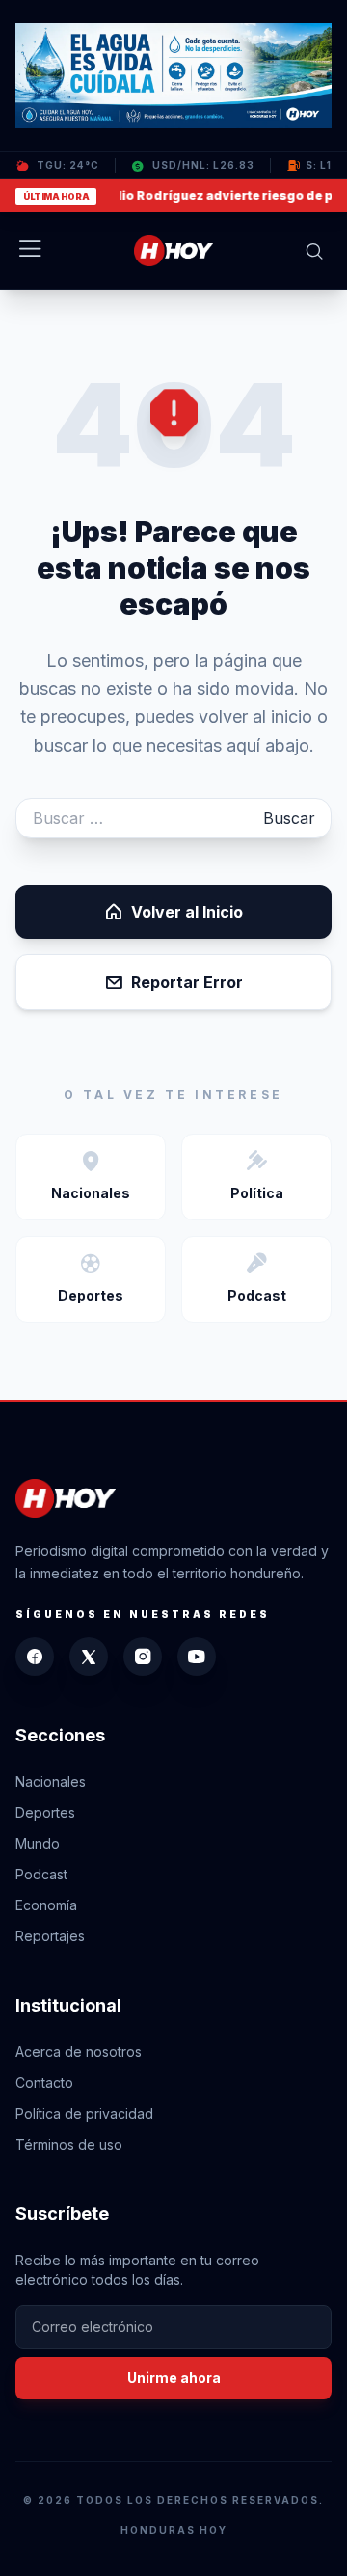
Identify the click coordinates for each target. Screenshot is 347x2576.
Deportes (45, 1812)
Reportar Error (187, 982)
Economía (46, 1905)
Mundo (38, 1843)
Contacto (44, 2083)
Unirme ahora (174, 2378)
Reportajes (50, 1936)
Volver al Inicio (187, 912)
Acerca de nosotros (79, 2052)
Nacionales (51, 1781)
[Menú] (30, 251)
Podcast (41, 1874)
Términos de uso (69, 2144)
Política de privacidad (84, 2113)
